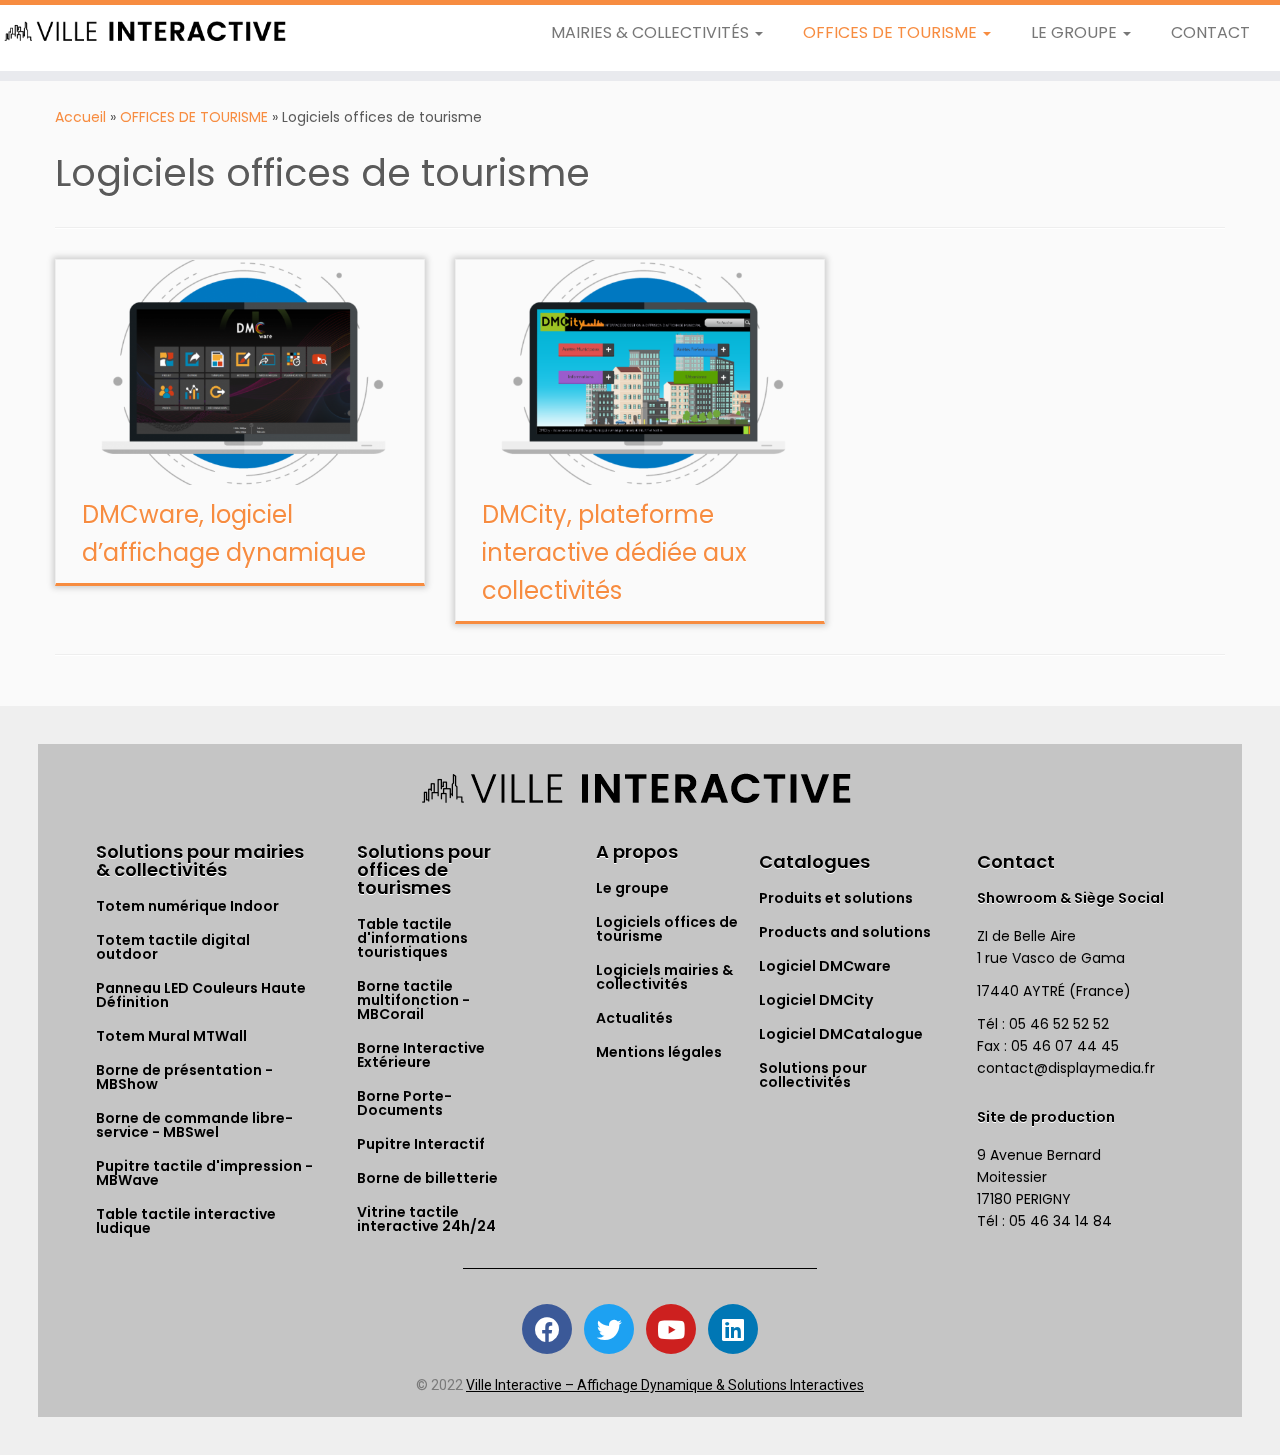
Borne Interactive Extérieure (421, 1055)
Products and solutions (845, 932)
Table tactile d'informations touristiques (412, 938)
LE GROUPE (1076, 32)
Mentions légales (659, 1052)
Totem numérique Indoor (187, 906)
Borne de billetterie (427, 1178)
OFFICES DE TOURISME (892, 32)
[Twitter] (609, 1329)
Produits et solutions (836, 898)
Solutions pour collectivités (813, 1075)
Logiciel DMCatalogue (841, 1034)
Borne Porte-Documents (404, 1103)
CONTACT (1210, 32)
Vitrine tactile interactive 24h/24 (426, 1219)
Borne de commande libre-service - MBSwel (194, 1125)
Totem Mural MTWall (171, 1036)
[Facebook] (547, 1329)
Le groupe (632, 888)
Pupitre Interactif (421, 1144)
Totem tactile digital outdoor (173, 947)
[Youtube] (671, 1329)
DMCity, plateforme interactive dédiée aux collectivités (614, 552)
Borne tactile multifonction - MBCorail (413, 1000)
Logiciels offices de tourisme (667, 929)
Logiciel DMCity (816, 1000)
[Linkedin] (733, 1329)
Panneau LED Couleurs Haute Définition (201, 995)
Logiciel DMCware (825, 966)
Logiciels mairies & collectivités (664, 977)
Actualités (634, 1018)
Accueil (80, 117)
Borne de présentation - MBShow (184, 1077)
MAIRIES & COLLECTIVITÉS (652, 32)
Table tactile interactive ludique (186, 1221)
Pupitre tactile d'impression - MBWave (204, 1173)
